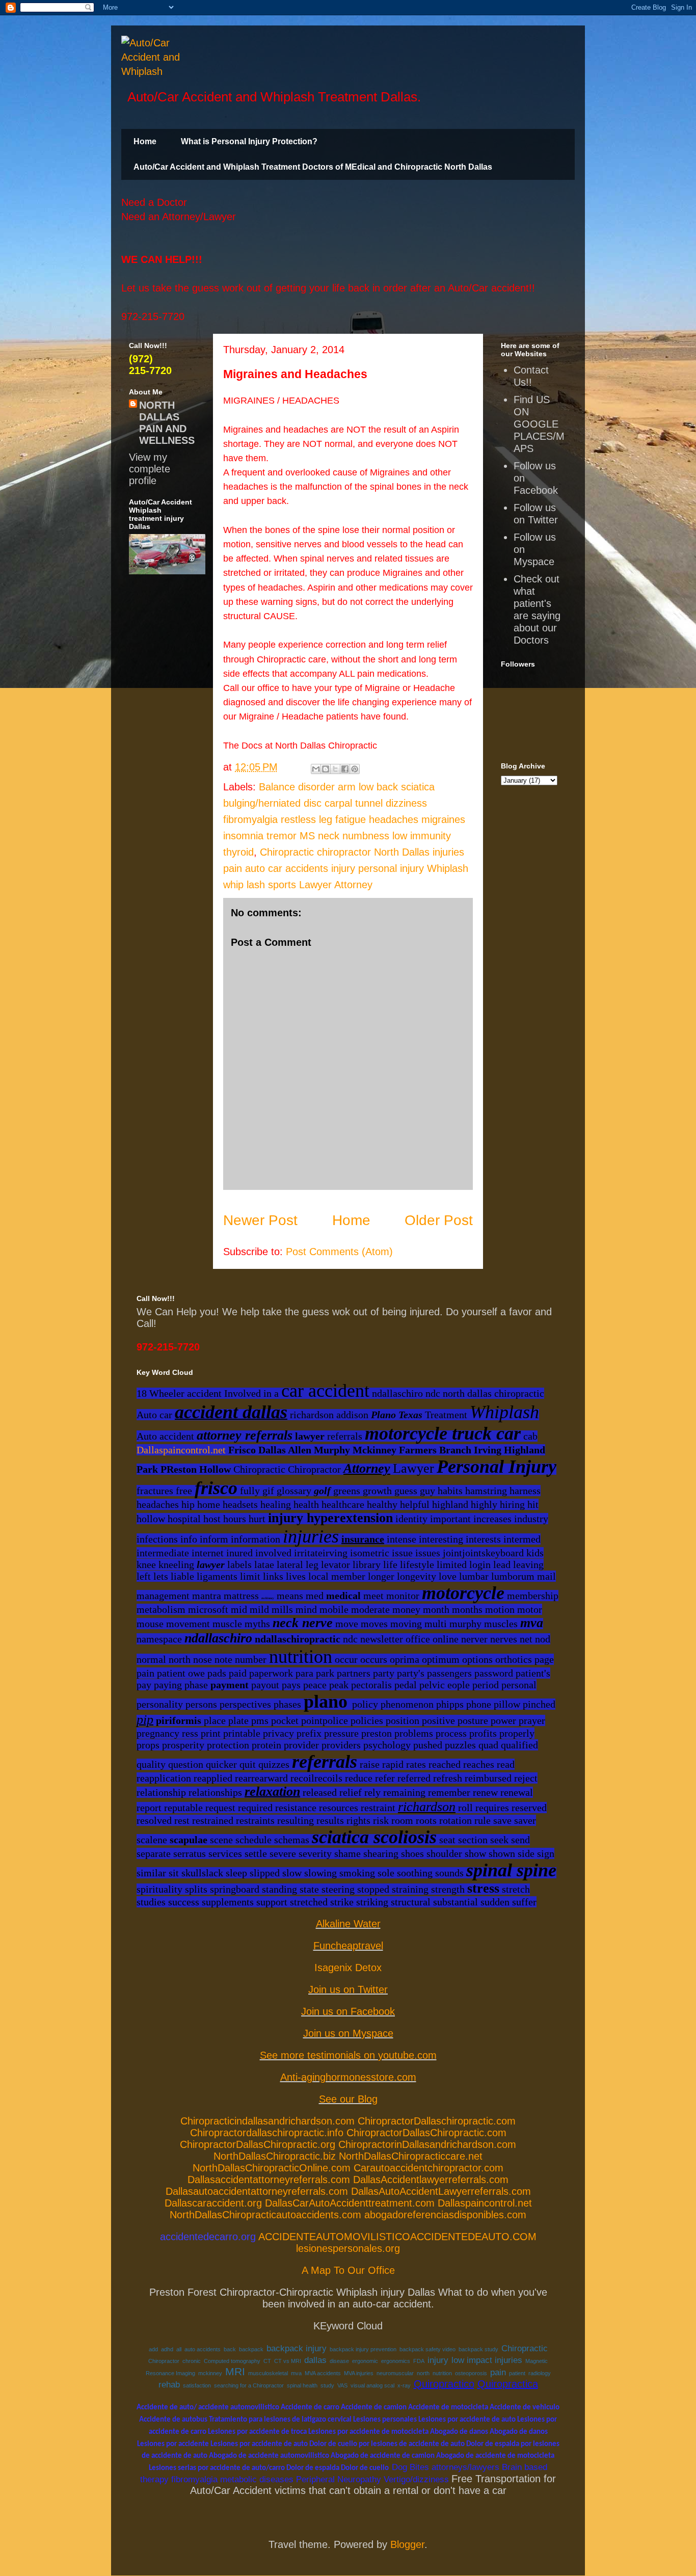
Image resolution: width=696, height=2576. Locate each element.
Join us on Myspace (348, 2033)
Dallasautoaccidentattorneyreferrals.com (257, 2191)
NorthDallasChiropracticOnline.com (272, 2168)
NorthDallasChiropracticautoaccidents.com (265, 2215)
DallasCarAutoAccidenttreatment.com (350, 2203)
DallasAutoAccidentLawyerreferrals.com (441, 2191)
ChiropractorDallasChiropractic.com (426, 2133)
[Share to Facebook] (345, 769)
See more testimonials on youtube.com (348, 2055)
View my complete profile (150, 469)
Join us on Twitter (348, 1989)
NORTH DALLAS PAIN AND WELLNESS (167, 423)
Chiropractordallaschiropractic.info (267, 2133)
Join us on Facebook (348, 2011)
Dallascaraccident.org (213, 2203)
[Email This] (316, 769)
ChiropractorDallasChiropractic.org (258, 2144)
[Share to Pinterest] (355, 769)
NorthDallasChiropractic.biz (275, 2156)
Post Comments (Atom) (339, 1252)
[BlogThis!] (326, 769)
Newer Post (260, 1220)
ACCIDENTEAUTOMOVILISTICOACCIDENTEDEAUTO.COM (397, 2237)
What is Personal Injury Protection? (249, 141)
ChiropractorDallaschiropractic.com (437, 2121)
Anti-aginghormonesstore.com (348, 2077)
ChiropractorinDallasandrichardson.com (427, 2144)
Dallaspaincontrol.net (181, 1450)
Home (145, 141)
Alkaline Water (348, 1924)
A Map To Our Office (348, 2270)
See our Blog (348, 2099)
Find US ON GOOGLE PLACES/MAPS (539, 424)
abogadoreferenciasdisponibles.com (445, 2215)
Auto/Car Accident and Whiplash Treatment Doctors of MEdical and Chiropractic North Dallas (313, 167)
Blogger (407, 2544)
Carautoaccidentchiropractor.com (429, 2168)
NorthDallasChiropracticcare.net (411, 2156)
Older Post (439, 1220)
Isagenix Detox (348, 1968)
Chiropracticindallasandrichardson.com (267, 2121)
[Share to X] (335, 769)
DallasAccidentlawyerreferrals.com (431, 2180)
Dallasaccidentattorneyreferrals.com (269, 2180)
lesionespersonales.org (348, 2248)
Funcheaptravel (348, 1946)
